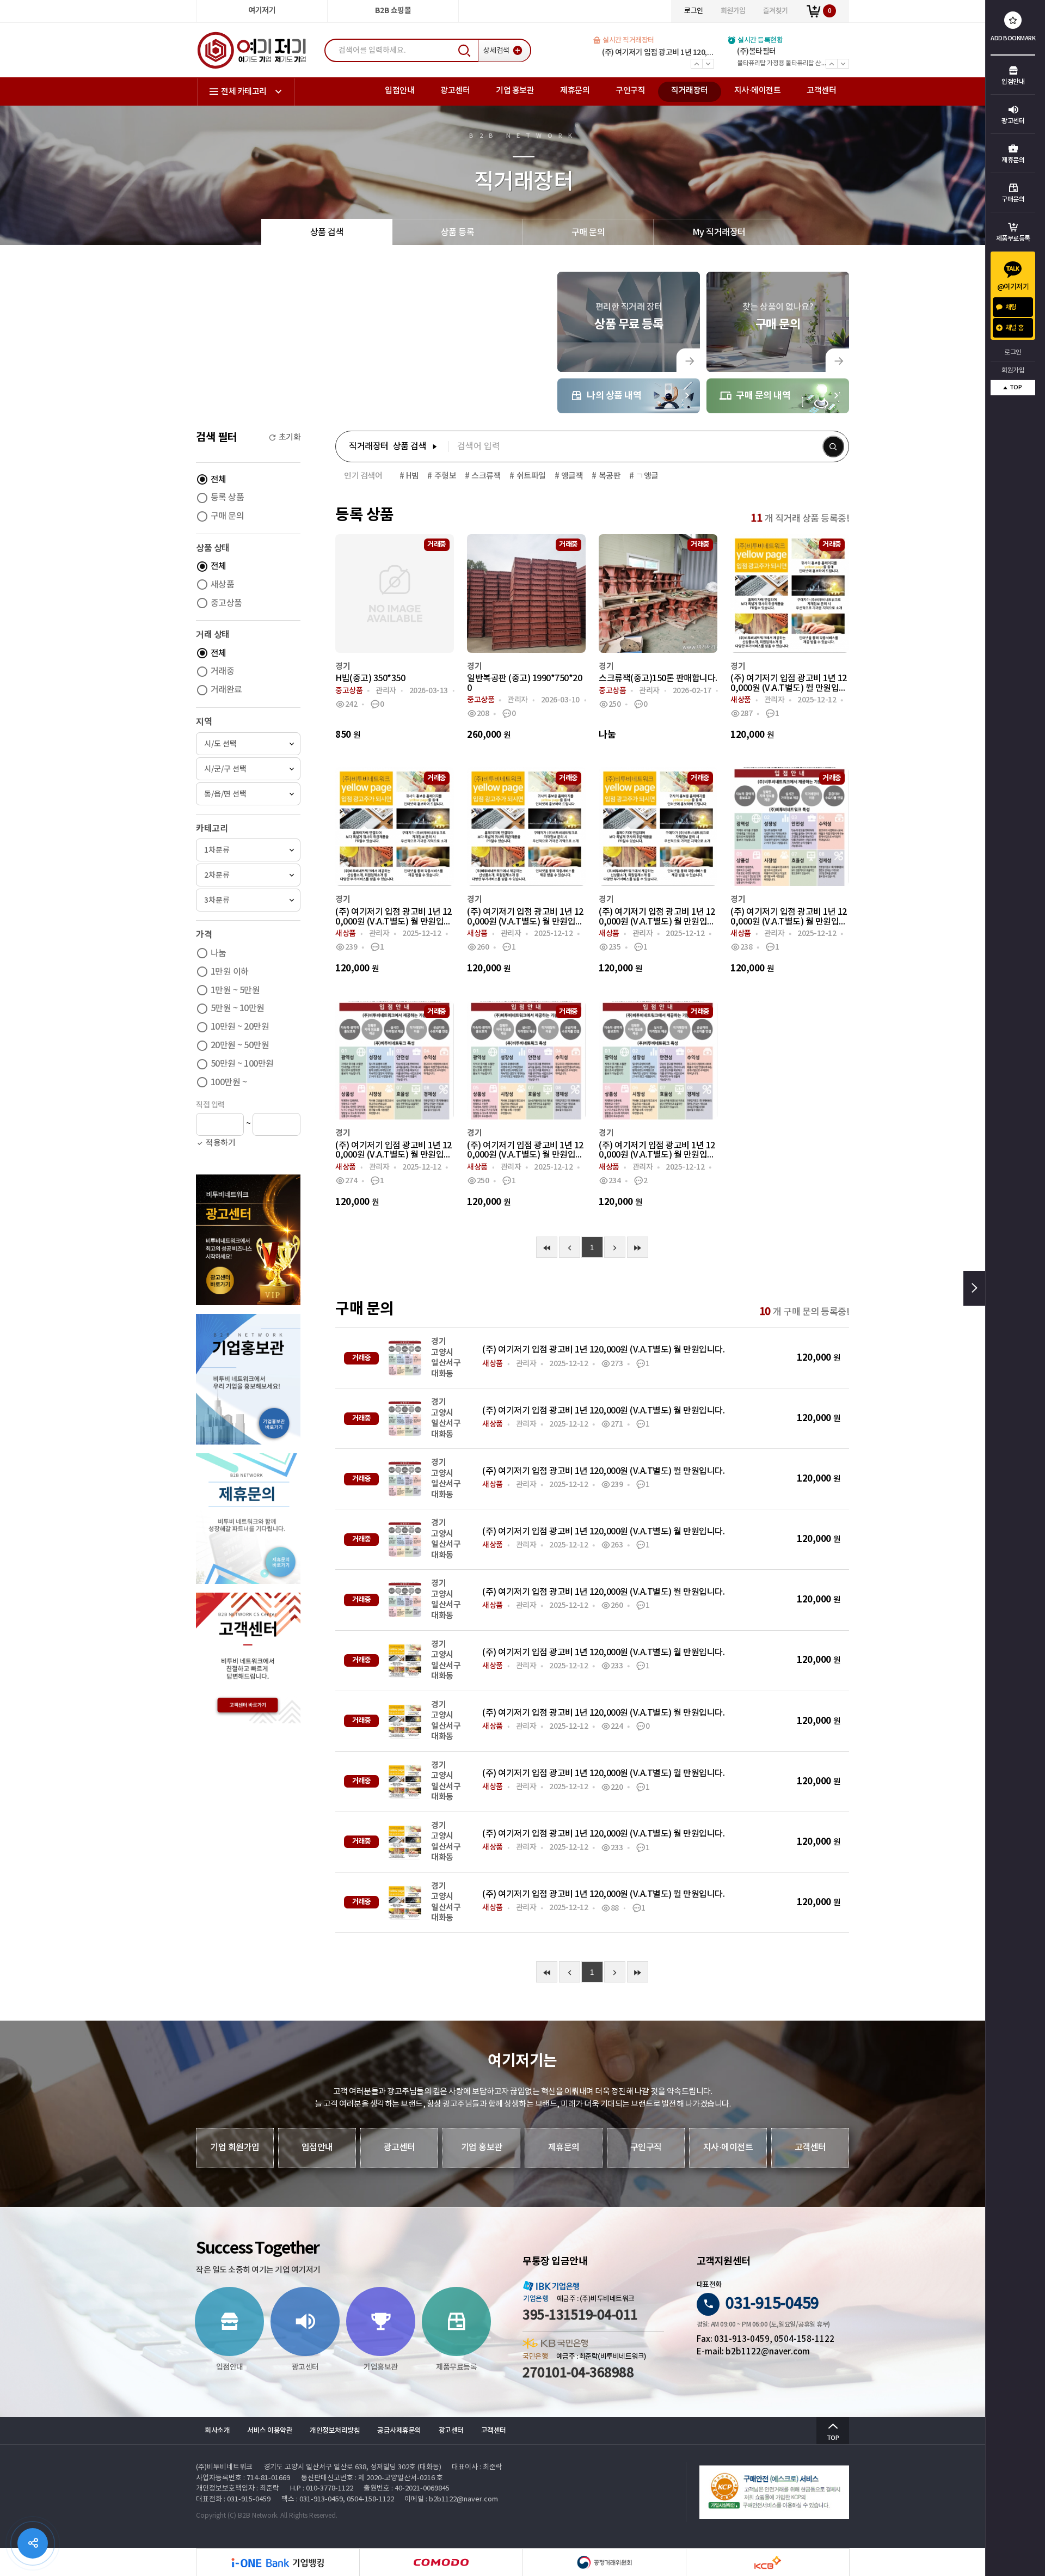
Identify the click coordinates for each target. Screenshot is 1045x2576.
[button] (284, 438)
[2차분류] (248, 875)
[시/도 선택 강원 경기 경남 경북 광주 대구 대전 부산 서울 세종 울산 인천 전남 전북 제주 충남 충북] (248, 744)
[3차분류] (248, 900)
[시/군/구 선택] (248, 769)
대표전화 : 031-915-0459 (233, 2499)
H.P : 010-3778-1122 (322, 2489)
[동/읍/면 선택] (248, 794)
